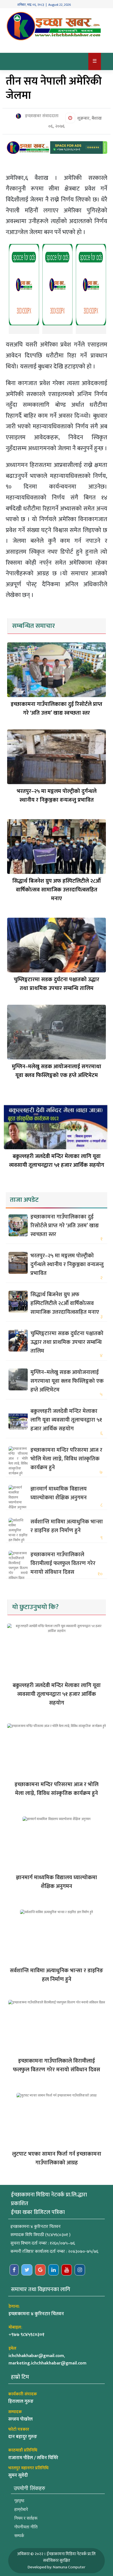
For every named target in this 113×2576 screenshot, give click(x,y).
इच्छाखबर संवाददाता (41, 116)
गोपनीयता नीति (26, 2527)
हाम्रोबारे (21, 2509)
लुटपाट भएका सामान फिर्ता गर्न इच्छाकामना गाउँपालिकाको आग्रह (57, 2158)
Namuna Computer (69, 2567)
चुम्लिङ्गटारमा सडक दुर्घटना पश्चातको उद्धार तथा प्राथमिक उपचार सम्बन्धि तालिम (56, 984)
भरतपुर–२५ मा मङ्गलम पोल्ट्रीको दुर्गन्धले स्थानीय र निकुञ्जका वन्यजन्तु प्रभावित (57, 796)
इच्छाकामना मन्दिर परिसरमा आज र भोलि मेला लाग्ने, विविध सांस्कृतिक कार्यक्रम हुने (66, 1459)
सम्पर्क (19, 2536)
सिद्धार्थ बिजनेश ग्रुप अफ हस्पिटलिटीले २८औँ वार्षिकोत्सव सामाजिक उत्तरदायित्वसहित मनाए (56, 890)
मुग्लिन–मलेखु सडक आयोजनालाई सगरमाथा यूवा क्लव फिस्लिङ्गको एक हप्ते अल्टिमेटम (56, 1071)
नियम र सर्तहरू (26, 2518)
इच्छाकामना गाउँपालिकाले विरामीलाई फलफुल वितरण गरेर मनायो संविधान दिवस (63, 1563)
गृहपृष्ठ (19, 2501)
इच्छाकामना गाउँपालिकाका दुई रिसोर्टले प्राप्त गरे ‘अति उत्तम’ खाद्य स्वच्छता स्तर (56, 709)
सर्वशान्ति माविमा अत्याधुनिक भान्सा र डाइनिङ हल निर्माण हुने (67, 1526)
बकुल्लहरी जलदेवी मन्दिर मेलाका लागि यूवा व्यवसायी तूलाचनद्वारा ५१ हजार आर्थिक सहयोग (57, 1161)
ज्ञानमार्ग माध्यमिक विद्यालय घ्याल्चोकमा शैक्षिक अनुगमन (59, 1493)
